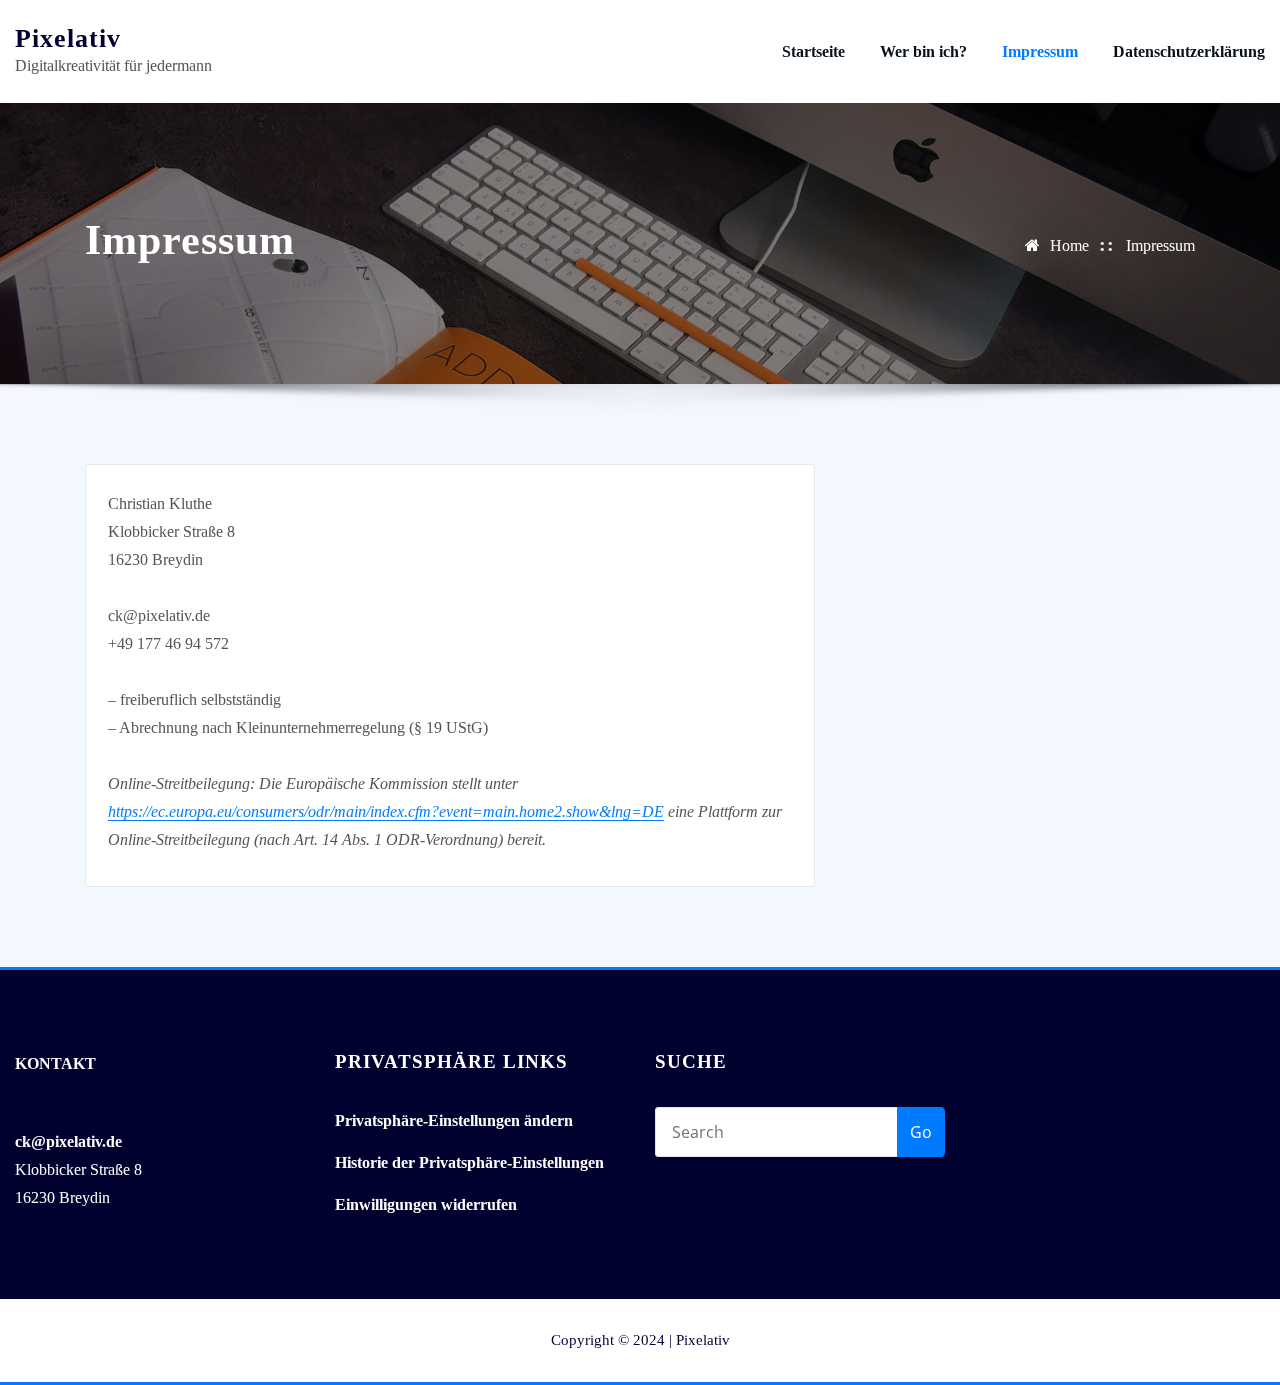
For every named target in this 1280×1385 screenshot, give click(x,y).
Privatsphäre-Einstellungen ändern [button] (454, 1120)
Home (1069, 245)
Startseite (813, 51)
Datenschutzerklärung (1189, 51)
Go (921, 1132)
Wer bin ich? (923, 51)
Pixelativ (68, 38)
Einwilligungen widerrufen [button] (426, 1204)
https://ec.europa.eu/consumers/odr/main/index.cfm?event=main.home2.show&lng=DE (386, 811)
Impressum (1040, 51)
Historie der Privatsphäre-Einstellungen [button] (469, 1162)
